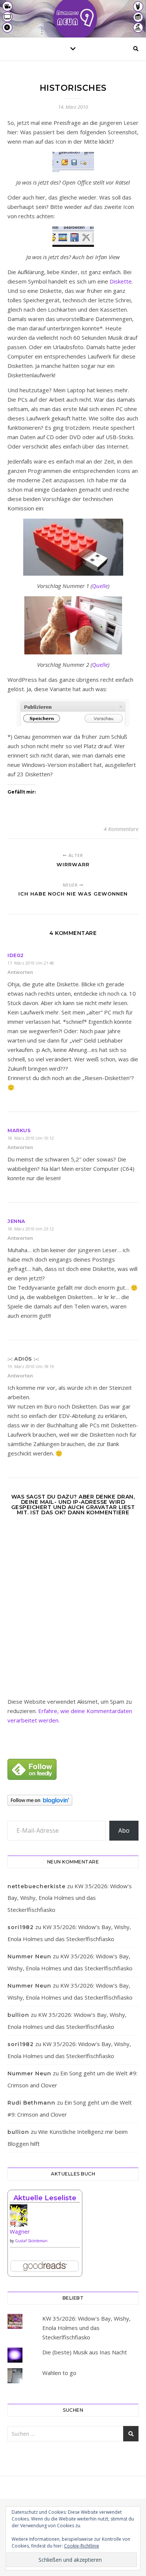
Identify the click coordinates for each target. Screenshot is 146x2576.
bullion (18, 2015)
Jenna (16, 1221)
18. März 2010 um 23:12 (31, 1229)
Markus (19, 1130)
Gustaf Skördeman (31, 2241)
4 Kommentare (121, 829)
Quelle (100, 586)
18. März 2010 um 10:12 (31, 1138)
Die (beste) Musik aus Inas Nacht (85, 2352)
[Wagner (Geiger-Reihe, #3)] (45, 2218)
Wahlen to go (59, 2373)
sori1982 (21, 1927)
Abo (124, 1830)
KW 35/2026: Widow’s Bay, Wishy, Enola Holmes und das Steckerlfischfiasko (70, 1898)
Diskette (121, 281)
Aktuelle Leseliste (45, 2198)
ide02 (16, 955)
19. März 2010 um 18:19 (31, 1366)
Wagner (20, 2231)
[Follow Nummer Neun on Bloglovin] (73, 1800)
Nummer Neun (29, 1956)
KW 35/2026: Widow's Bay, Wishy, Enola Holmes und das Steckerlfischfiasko (86, 2328)
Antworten (20, 972)
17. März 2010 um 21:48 (31, 963)
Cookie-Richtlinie (82, 2546)
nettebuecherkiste (36, 1886)
